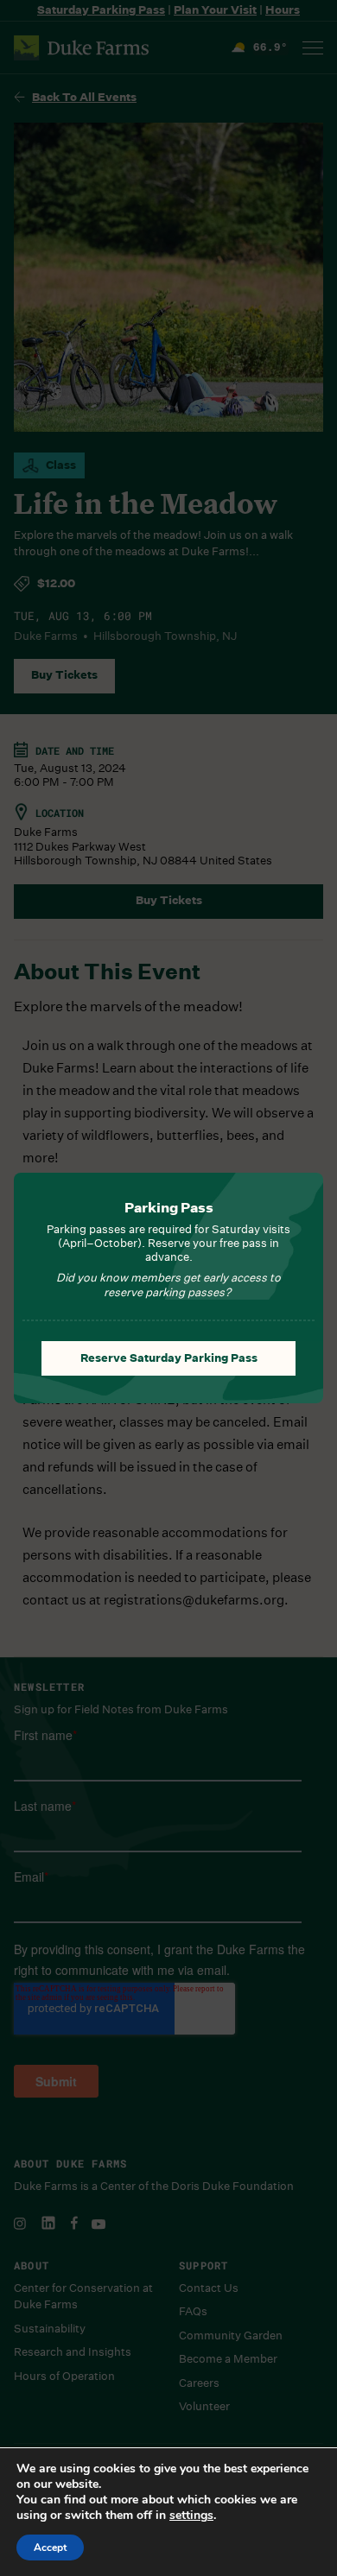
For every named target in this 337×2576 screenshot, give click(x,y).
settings (191, 2516)
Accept (50, 2548)
